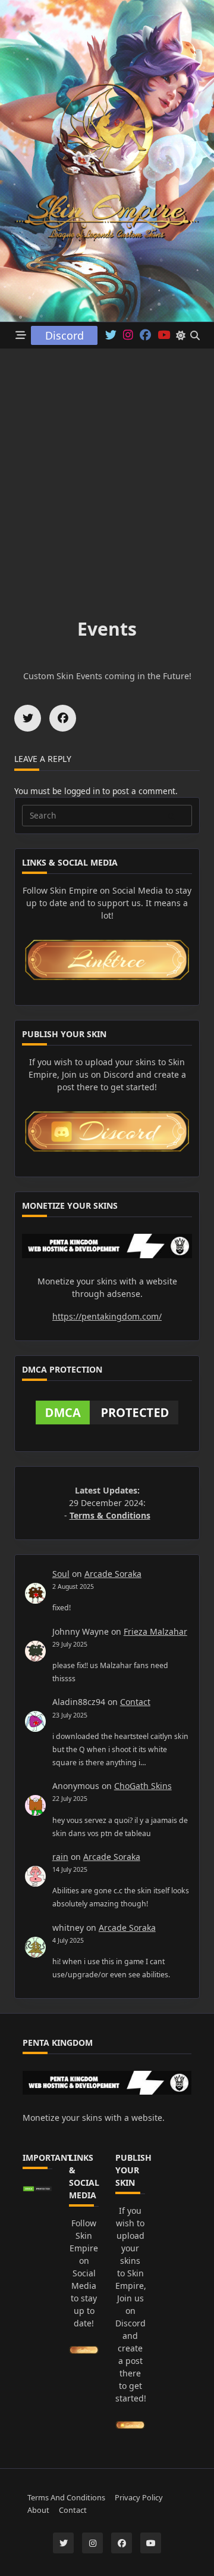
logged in (82, 791)
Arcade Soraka (113, 1574)
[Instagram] (128, 335)
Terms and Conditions (66, 2497)
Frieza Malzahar (155, 1631)
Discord (64, 335)
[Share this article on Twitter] (28, 718)
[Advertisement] (107, 462)
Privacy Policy (139, 2497)
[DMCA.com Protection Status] (107, 1413)
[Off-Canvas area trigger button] (21, 336)
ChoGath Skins (143, 1786)
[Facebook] (145, 335)
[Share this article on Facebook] (63, 718)
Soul (61, 1574)
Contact (135, 1702)
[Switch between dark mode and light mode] (181, 335)
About (38, 2510)
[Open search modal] (195, 335)
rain (60, 1857)
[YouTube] (151, 2543)
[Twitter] (111, 335)
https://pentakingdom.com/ (107, 1316)
